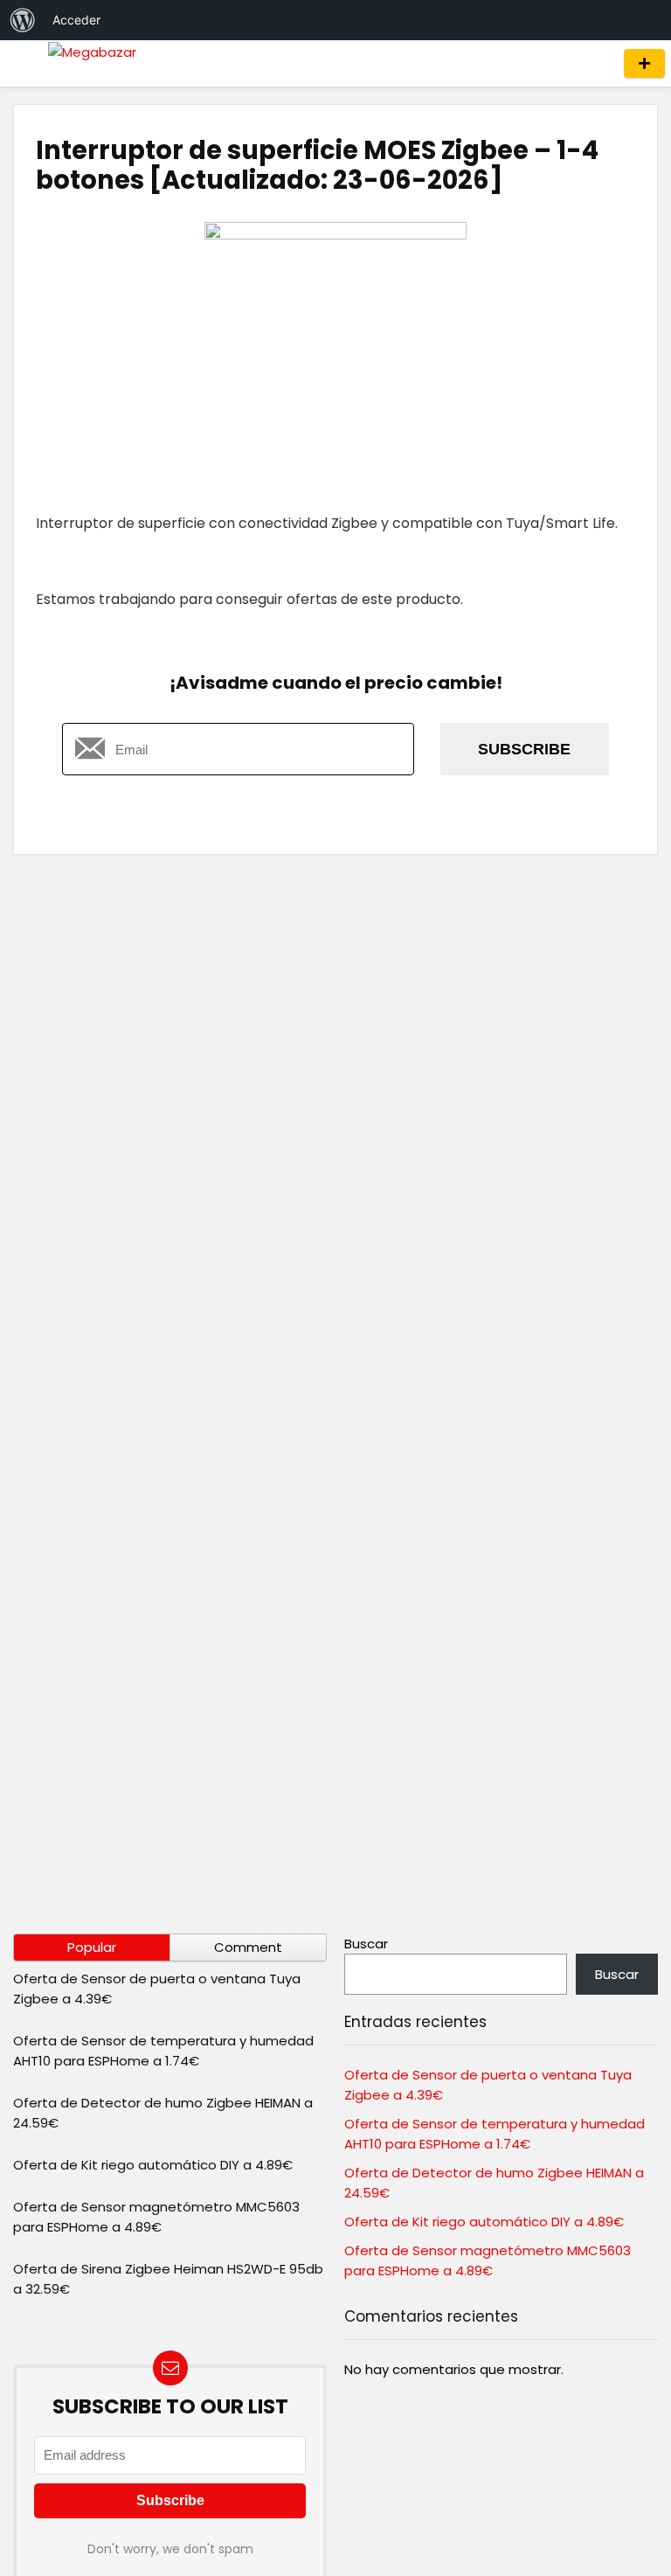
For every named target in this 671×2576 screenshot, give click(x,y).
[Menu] (21, 63)
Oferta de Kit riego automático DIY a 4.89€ (153, 2165)
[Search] (594, 63)
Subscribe (524, 749)
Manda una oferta (644, 63)
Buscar (366, 1944)
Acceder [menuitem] (76, 20)
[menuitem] (23, 20)
